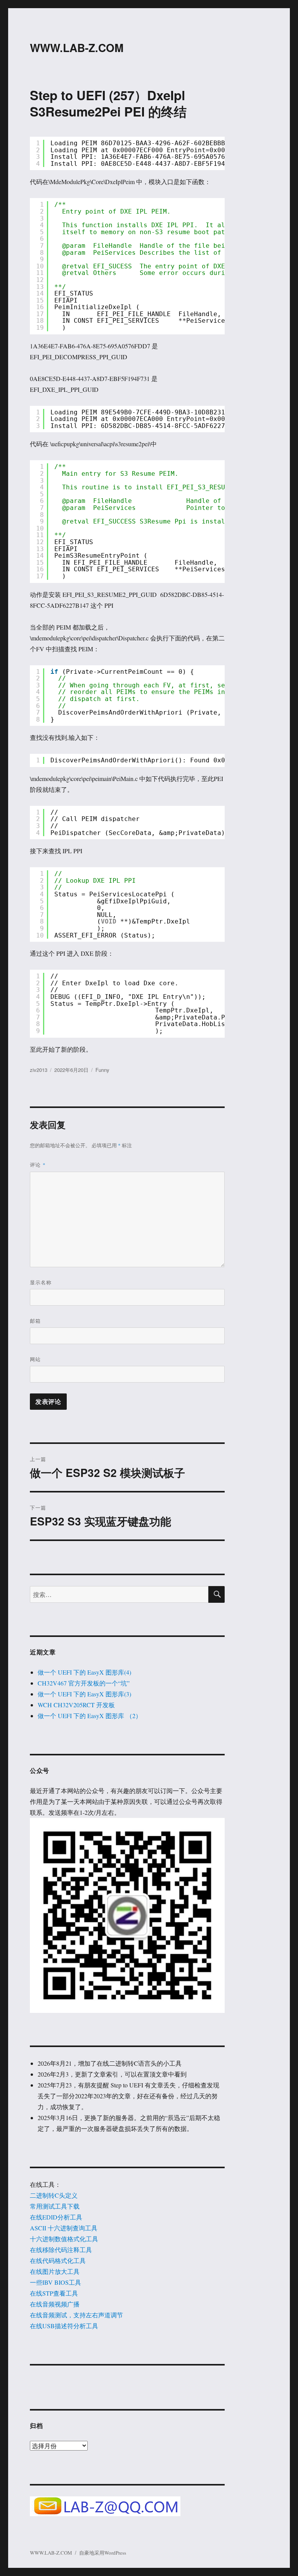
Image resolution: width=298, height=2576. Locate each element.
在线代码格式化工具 (58, 2260)
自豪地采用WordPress (103, 2553)
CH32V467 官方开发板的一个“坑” (84, 1683)
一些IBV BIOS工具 (55, 2282)
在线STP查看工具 (54, 2293)
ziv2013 (39, 1070)
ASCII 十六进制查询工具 (64, 2228)
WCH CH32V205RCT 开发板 (76, 1705)
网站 (35, 1359)
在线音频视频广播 (55, 2304)
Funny (102, 1070)
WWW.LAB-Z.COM (77, 48)
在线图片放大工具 (55, 2271)
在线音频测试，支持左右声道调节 (76, 2315)
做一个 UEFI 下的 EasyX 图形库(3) (84, 1694)
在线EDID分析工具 (56, 2217)
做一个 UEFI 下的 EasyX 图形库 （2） (90, 1716)
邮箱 (35, 1321)
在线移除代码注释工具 (61, 2250)
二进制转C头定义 (54, 2195)
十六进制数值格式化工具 (64, 2239)
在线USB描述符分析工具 (64, 2326)
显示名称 (41, 1282)
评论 (38, 1165)
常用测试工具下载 (55, 2206)
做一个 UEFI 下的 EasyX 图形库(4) (84, 1672)
